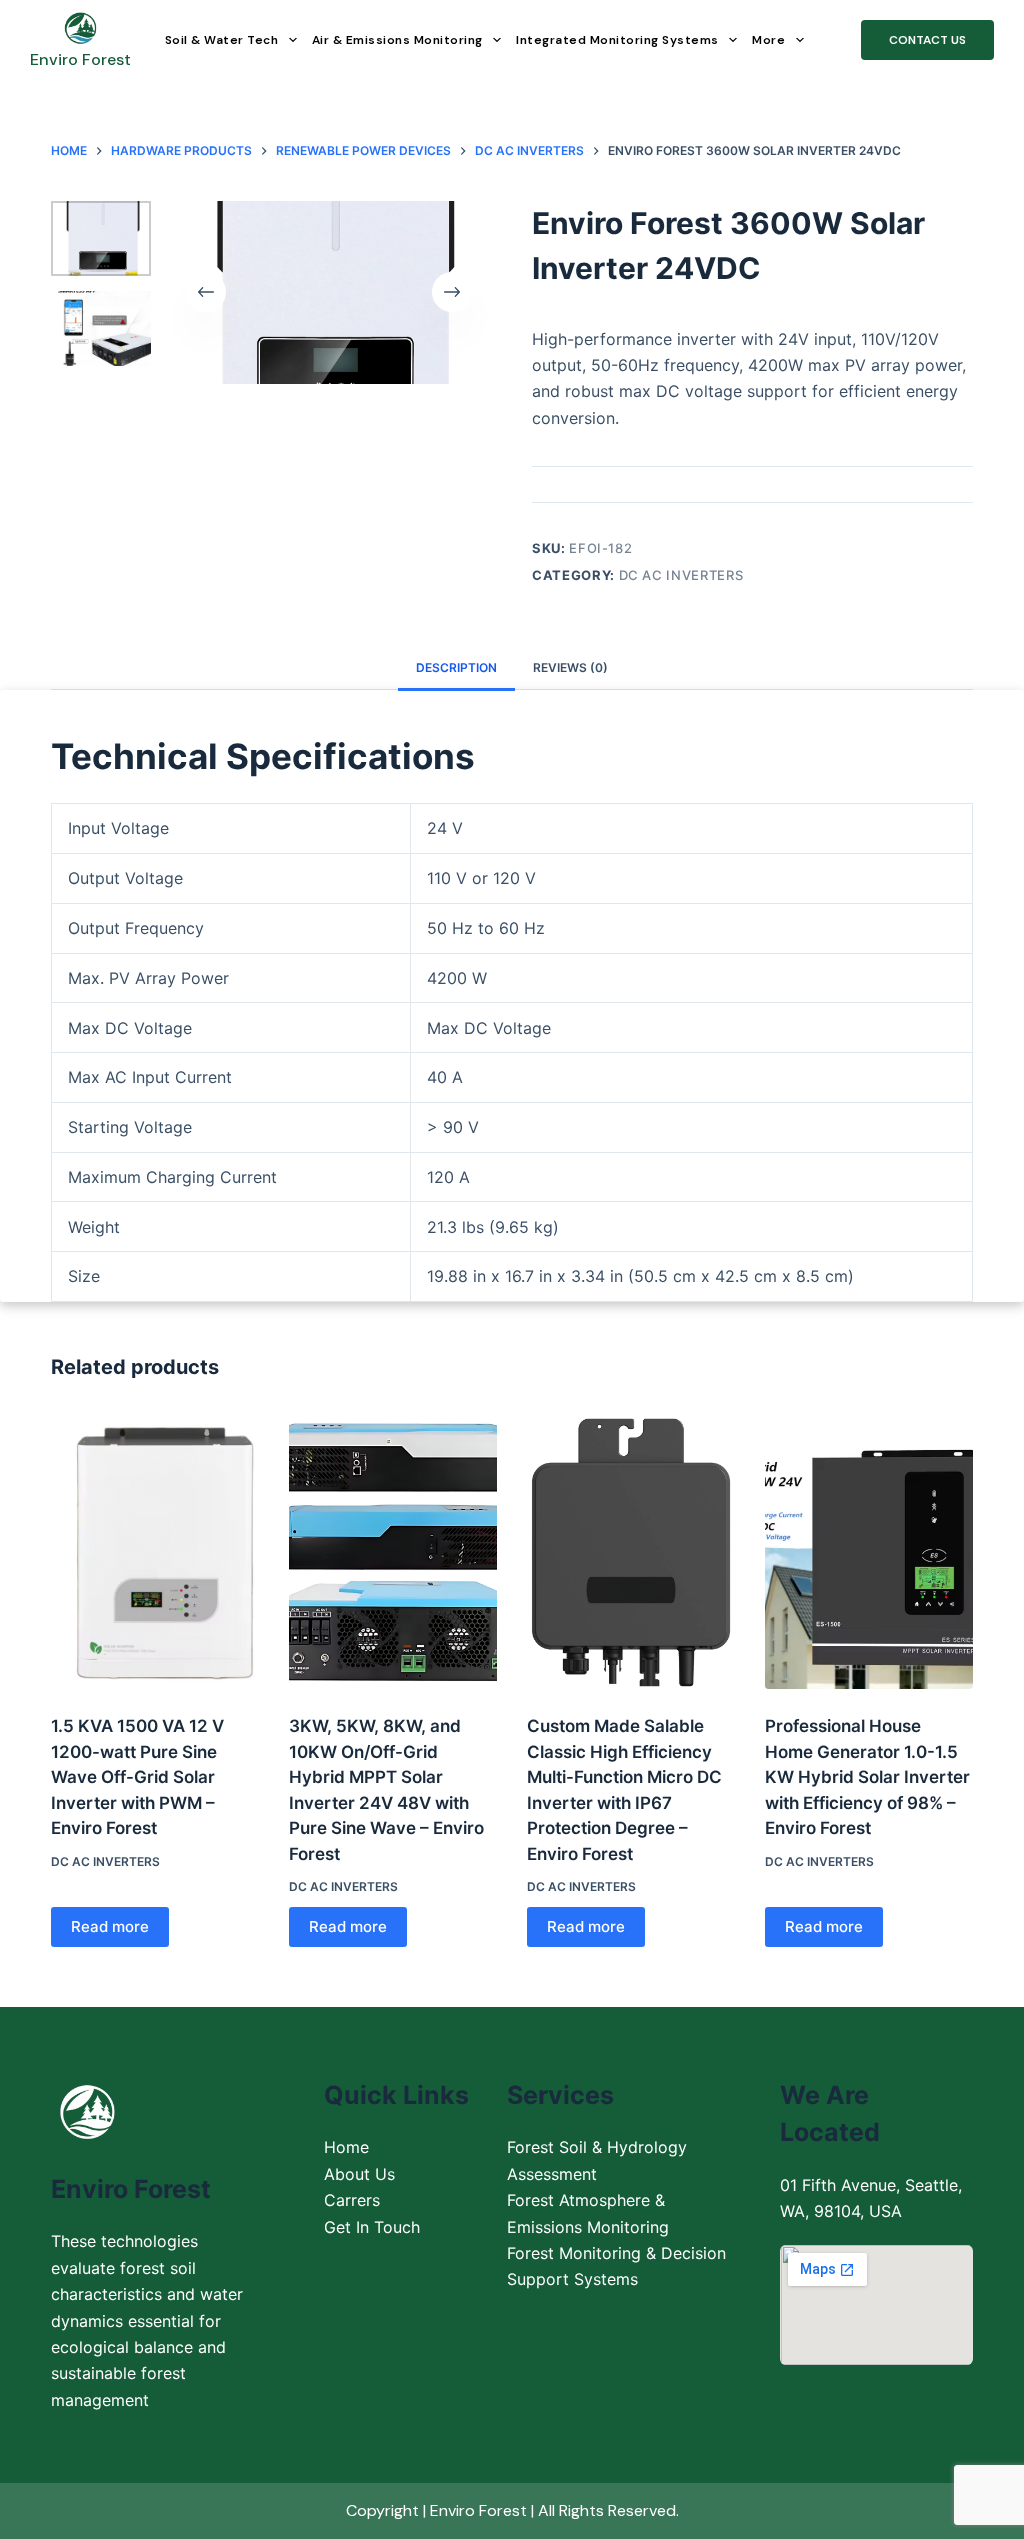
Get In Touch (372, 2227)
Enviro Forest (80, 59)
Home (346, 2147)
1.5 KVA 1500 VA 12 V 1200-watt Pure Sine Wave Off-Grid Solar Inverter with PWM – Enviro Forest (137, 1777)
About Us (359, 2174)
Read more (110, 1926)
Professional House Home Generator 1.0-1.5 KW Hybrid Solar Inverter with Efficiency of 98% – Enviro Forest (867, 1777)
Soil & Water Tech (222, 40)
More (768, 40)
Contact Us (927, 40)
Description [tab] (456, 667)
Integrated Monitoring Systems (617, 40)
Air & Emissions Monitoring (397, 40)
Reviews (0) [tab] (570, 667)
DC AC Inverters (681, 575)
